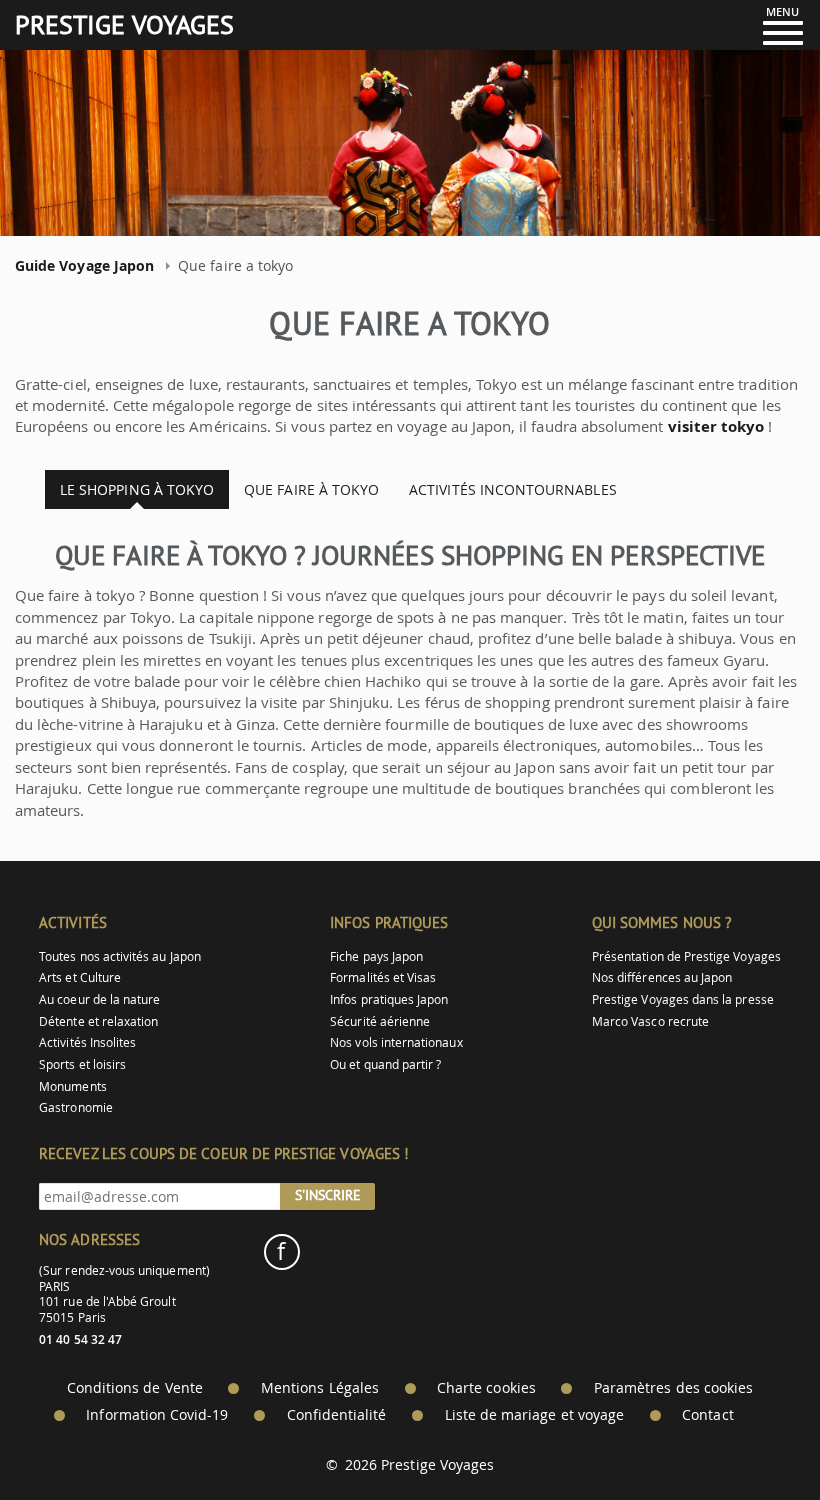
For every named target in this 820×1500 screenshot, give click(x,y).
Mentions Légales (320, 1388)
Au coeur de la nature (99, 999)
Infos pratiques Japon (389, 999)
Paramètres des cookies (673, 1388)
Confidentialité (337, 1415)
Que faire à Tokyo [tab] (311, 489)
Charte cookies (486, 1388)
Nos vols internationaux (396, 1042)
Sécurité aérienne (380, 1021)
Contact (707, 1415)
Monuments (73, 1086)
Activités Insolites (87, 1042)
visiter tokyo (716, 426)
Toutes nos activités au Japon (120, 956)
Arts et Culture (80, 977)
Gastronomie (76, 1107)
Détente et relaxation (98, 1021)
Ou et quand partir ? (385, 1064)
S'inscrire (328, 1195)
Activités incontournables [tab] (513, 489)
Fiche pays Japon (376, 956)
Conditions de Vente (135, 1388)
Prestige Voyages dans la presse (683, 999)
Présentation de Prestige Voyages (686, 956)
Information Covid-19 (157, 1415)
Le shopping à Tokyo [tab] (137, 489)
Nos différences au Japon (662, 977)
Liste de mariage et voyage (535, 1415)
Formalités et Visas (383, 977)
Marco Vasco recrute (650, 1021)
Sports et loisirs (82, 1064)
